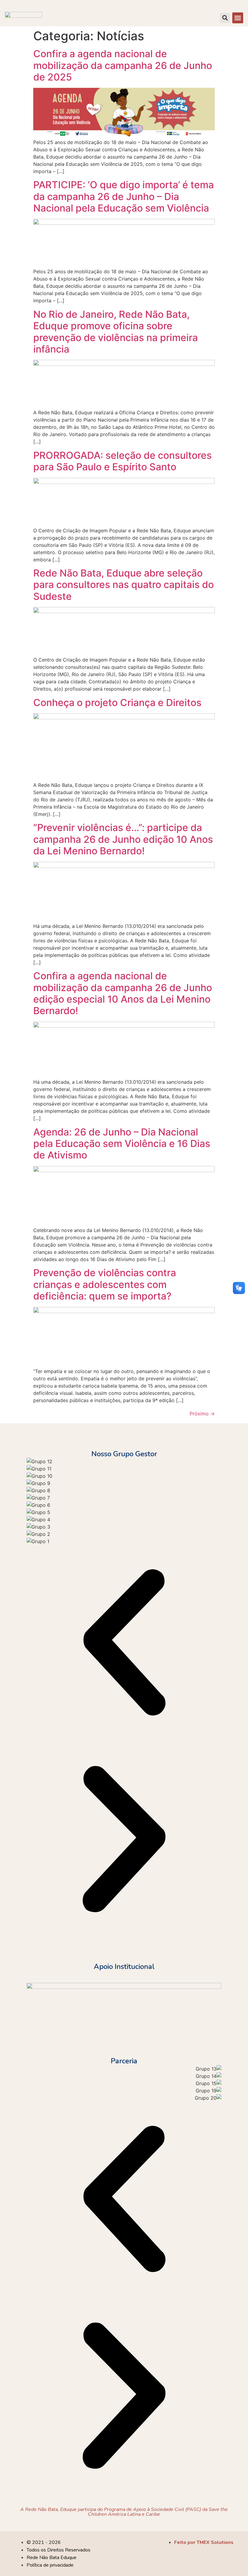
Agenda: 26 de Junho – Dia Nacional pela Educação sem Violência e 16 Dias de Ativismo (122, 1144)
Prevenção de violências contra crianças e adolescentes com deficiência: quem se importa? (105, 1284)
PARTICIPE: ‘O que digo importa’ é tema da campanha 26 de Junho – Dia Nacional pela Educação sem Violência (124, 196)
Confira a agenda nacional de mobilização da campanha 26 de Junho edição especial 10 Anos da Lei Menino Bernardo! (123, 993)
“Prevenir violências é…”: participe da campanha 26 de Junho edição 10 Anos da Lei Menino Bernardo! (123, 839)
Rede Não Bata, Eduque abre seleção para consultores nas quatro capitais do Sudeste (124, 585)
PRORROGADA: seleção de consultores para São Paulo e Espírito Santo (122, 461)
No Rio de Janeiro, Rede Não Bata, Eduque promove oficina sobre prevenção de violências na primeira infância (116, 332)
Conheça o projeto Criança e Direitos (117, 703)
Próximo (202, 1414)
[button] (238, 18)
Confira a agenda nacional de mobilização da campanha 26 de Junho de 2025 (123, 65)
